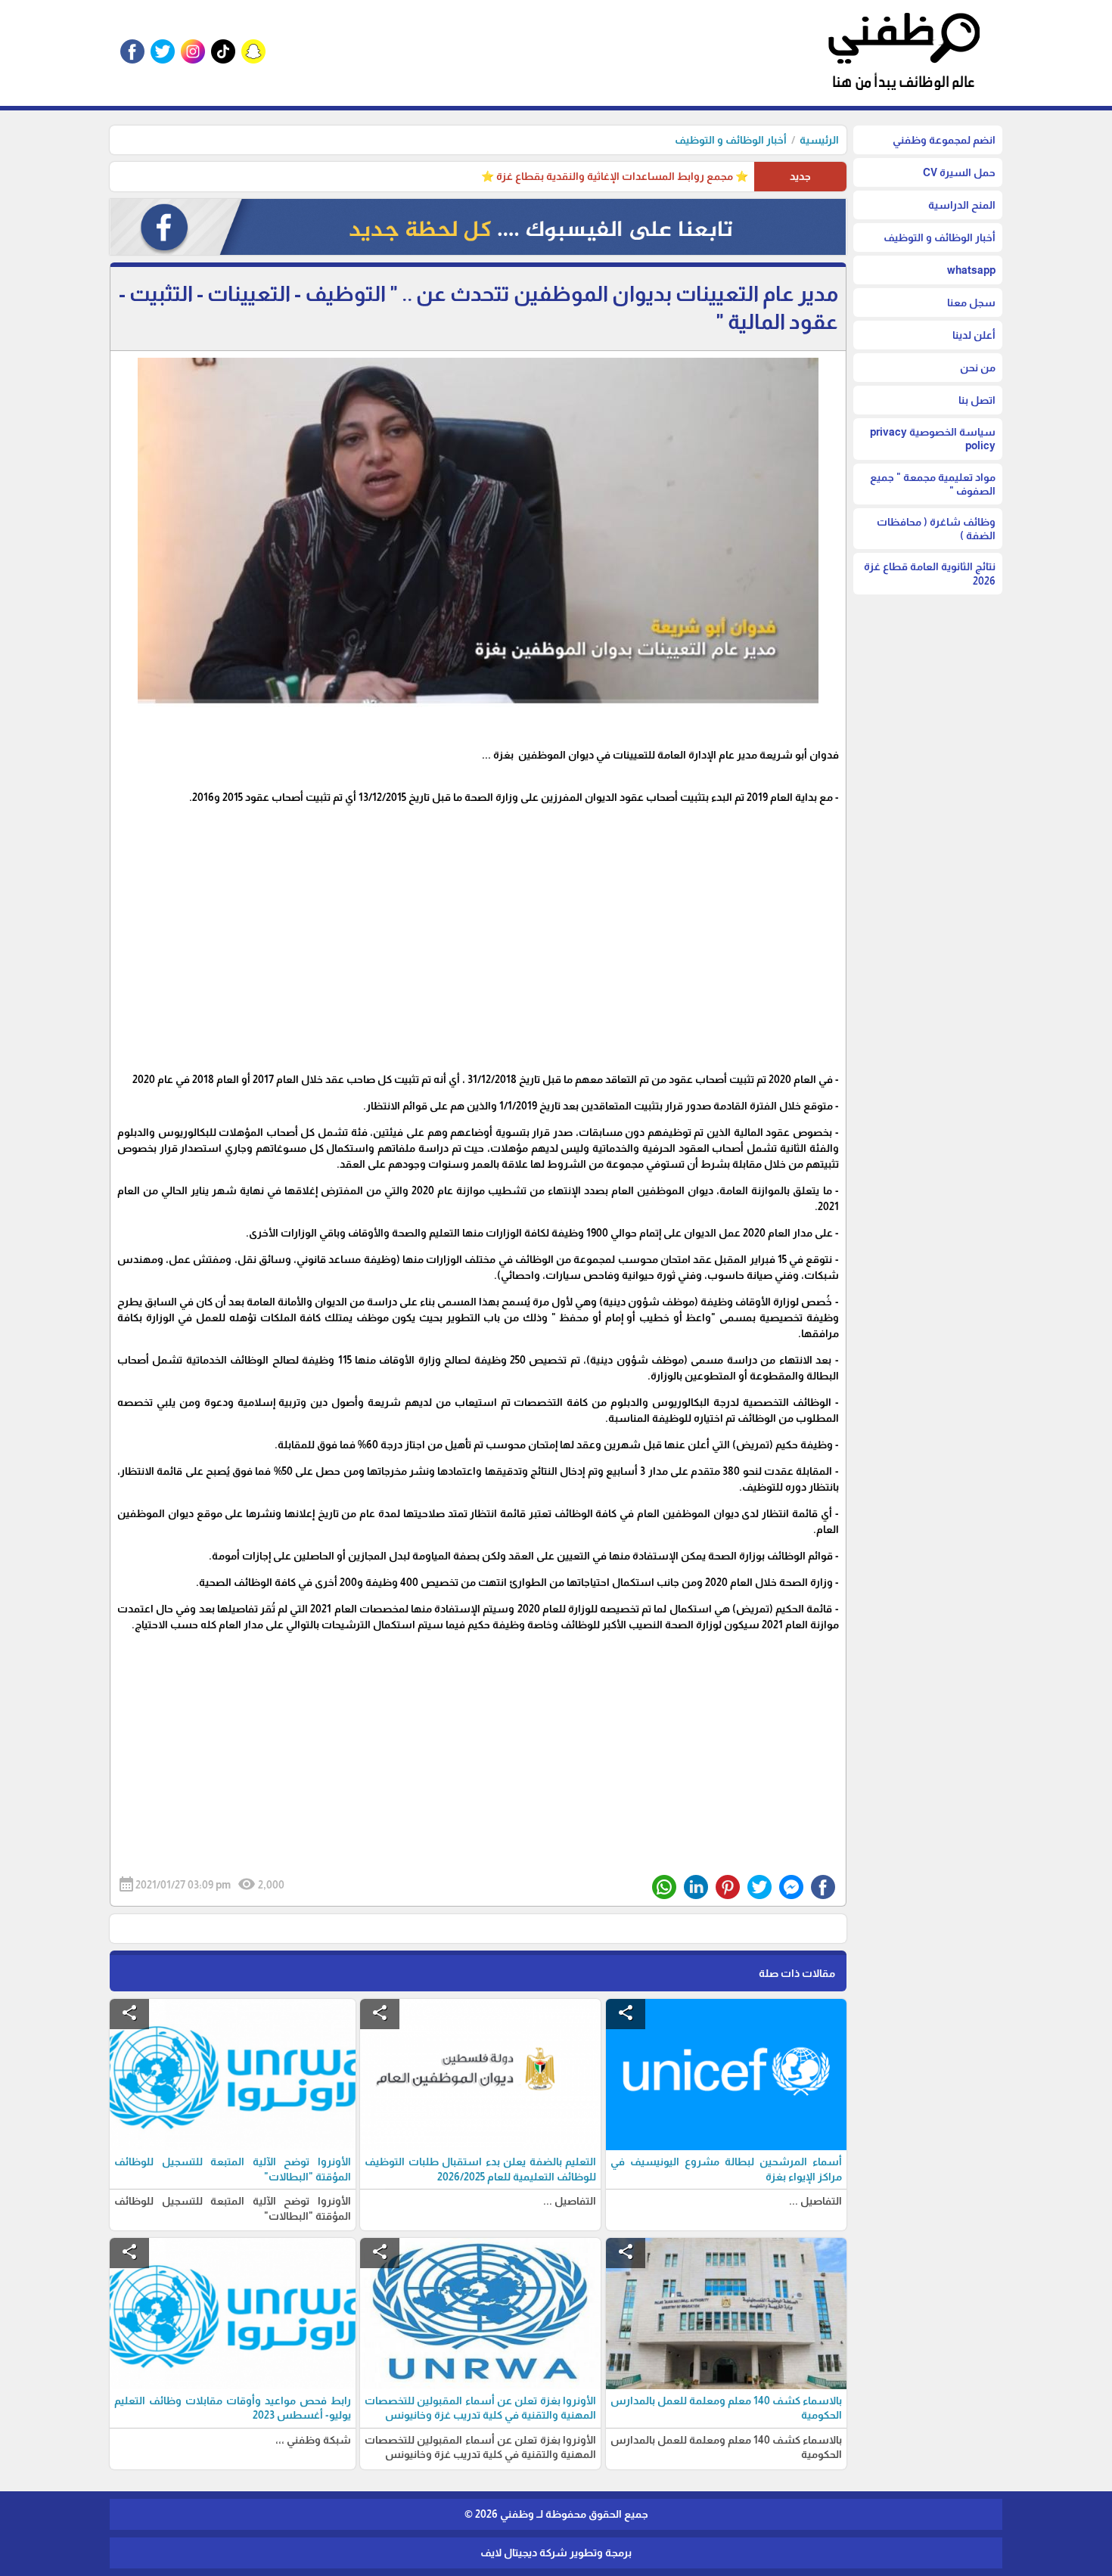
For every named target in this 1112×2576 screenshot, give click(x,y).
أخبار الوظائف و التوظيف (731, 140)
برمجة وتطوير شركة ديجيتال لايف (556, 2553)
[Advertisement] (478, 930)
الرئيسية (819, 140)
